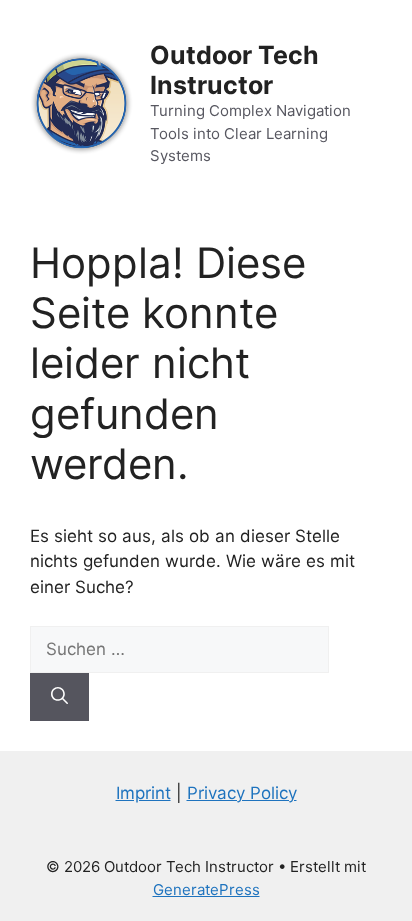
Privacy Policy (242, 793)
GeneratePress (206, 889)
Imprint (143, 793)
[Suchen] (59, 697)
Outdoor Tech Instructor (234, 70)
